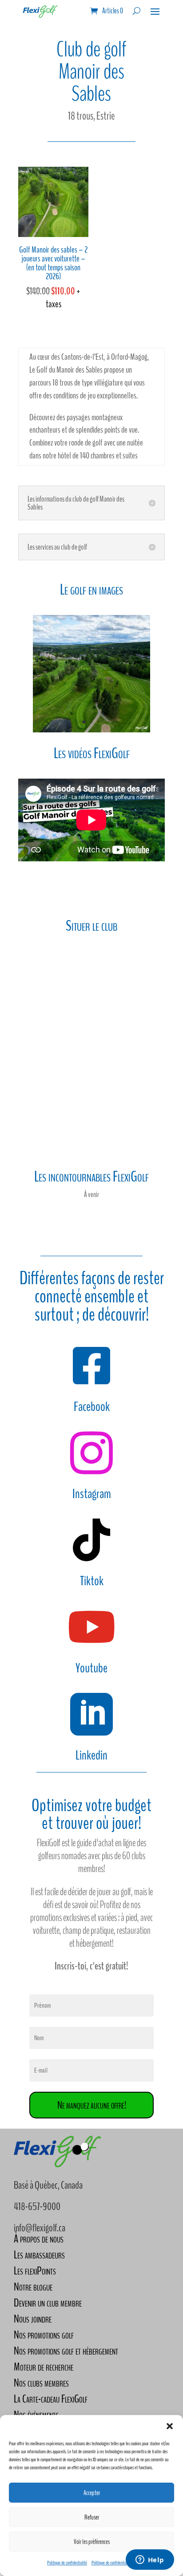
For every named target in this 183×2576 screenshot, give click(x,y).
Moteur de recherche (44, 2367)
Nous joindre (33, 2319)
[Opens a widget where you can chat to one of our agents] (150, 2560)
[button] (170, 2426)
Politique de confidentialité (67, 2563)
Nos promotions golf (44, 2335)
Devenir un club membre (48, 2303)
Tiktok (92, 1581)
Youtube (91, 1668)
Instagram (92, 1494)
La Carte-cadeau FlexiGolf (51, 2399)
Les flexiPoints (35, 2271)
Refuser (92, 2517)
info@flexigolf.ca (40, 2228)
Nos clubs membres (41, 2383)
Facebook (92, 1407)
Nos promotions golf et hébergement (66, 2351)
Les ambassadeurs (39, 2255)
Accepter (92, 2493)
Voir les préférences (92, 2542)
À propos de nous (39, 2239)
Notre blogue (33, 2287)
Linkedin (91, 1755)
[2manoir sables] (91, 732)
